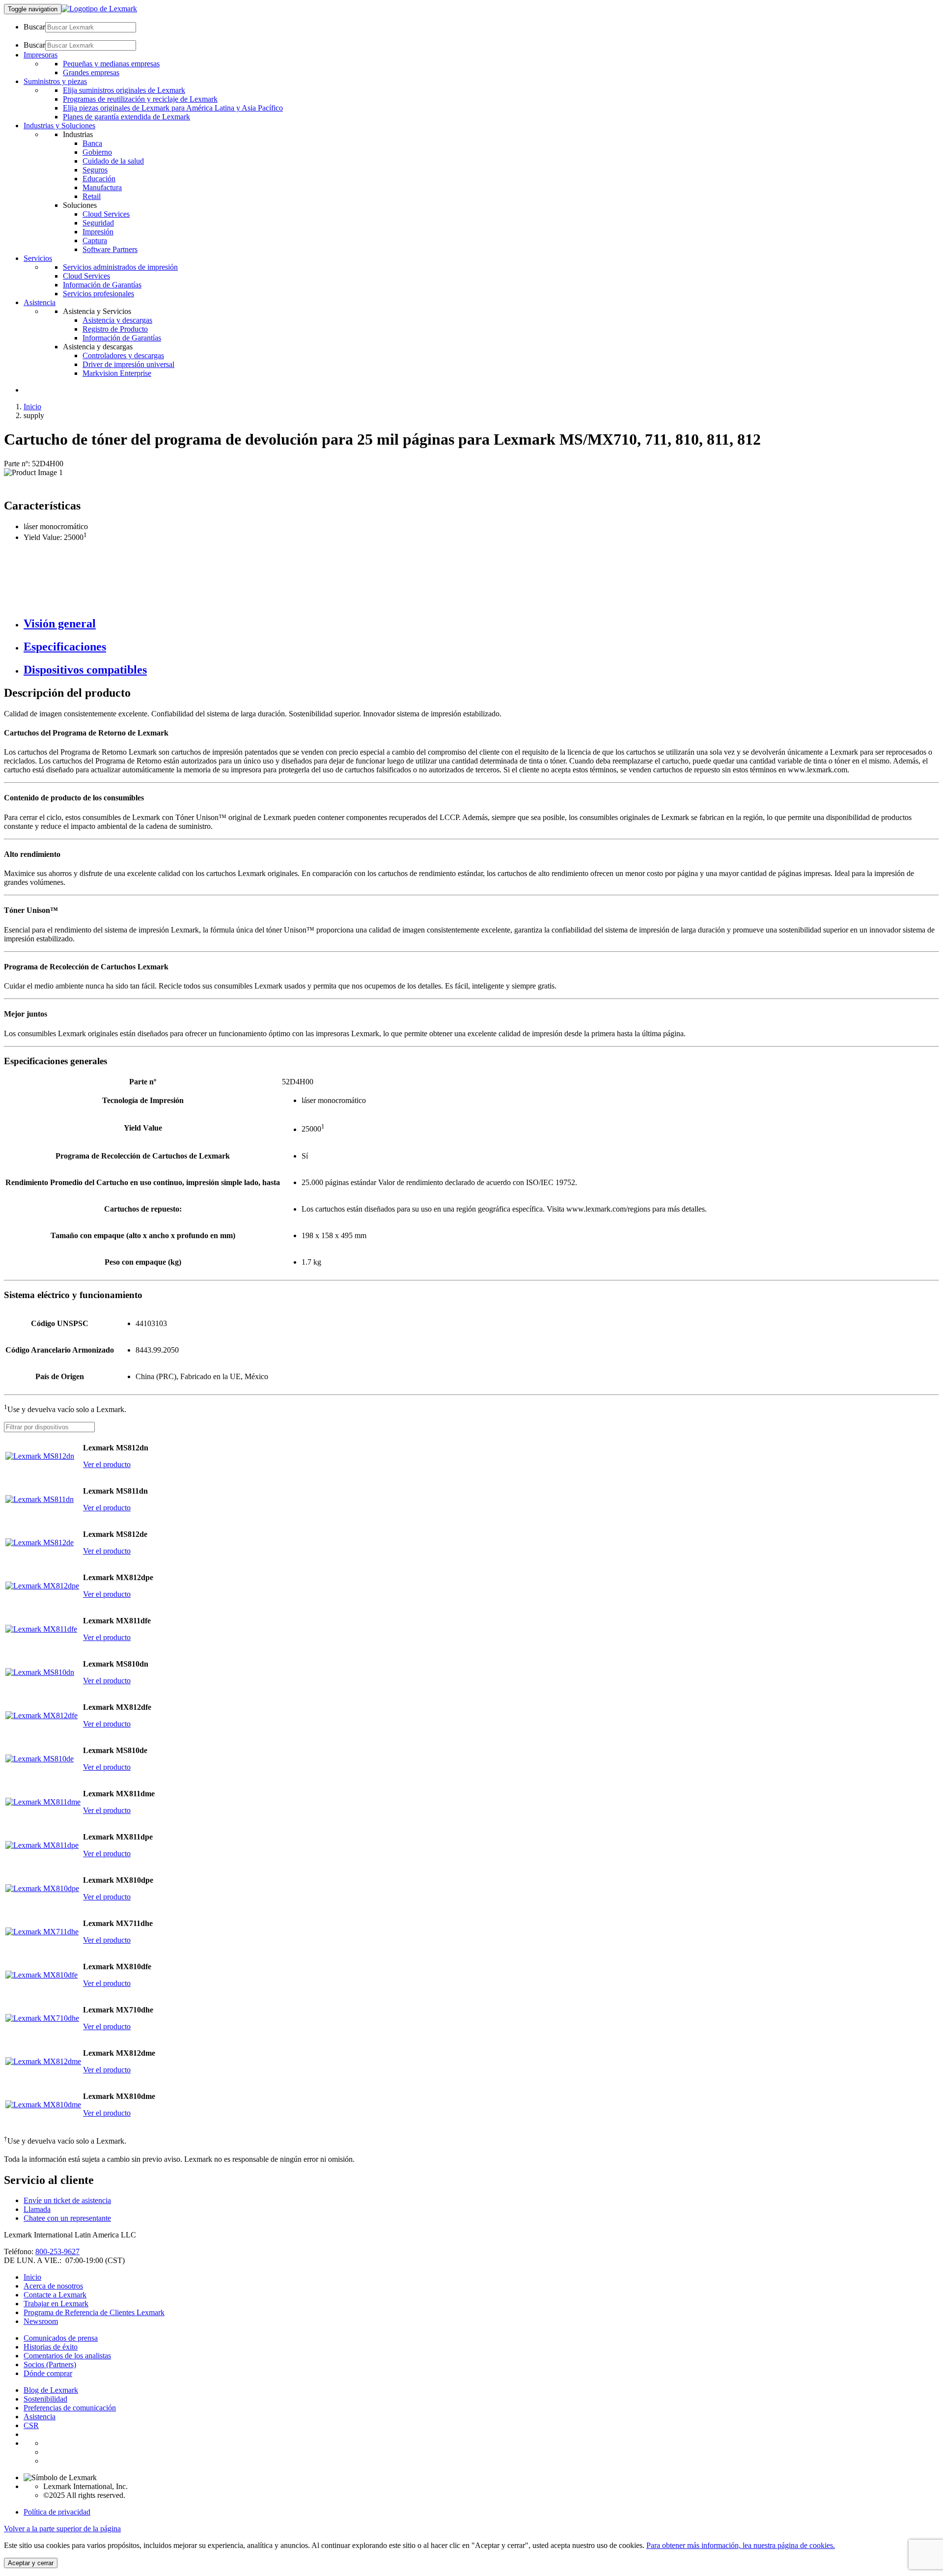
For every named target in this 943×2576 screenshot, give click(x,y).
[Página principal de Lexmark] (99, 9)
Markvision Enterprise (117, 373)
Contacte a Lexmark (55, 2295)
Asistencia (40, 2417)
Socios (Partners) (50, 2364)
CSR (31, 2425)
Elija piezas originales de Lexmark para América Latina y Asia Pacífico (173, 108)
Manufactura (102, 187)
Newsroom (41, 2321)
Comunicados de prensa (61, 2338)
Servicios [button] (38, 258)
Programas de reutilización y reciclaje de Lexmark (140, 99)
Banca (92, 143)
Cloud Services (106, 214)
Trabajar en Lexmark (56, 2304)
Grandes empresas (91, 72)
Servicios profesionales (98, 294)
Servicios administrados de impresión (120, 267)
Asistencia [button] (40, 302)
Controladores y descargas (123, 355)
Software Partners (110, 249)
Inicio (32, 407)
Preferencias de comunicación (70, 2408)
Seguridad (98, 223)
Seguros (95, 170)
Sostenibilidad (45, 2399)
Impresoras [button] (41, 55)
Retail (92, 196)
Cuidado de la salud (113, 161)
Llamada (37, 2209)
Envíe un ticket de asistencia (67, 2200)
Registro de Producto (115, 329)
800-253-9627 (57, 2251)
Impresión (98, 232)
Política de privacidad (57, 2512)
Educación (99, 179)
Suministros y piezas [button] (55, 81)
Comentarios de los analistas (67, 2356)
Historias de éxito (51, 2347)
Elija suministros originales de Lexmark (124, 90)
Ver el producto (107, 1464)
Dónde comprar (48, 2373)
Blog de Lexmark (51, 2390)
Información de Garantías (102, 285)
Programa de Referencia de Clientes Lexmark (94, 2312)
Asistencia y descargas (117, 320)
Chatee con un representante (67, 2218)
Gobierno (97, 152)
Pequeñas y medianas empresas (111, 64)
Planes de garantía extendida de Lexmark (126, 117)
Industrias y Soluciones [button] (59, 126)
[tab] (481, 624)
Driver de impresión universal (128, 364)
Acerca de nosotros (53, 2286)
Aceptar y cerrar (31, 2563)
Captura (95, 241)
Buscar (34, 27)
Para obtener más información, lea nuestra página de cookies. (741, 2545)
